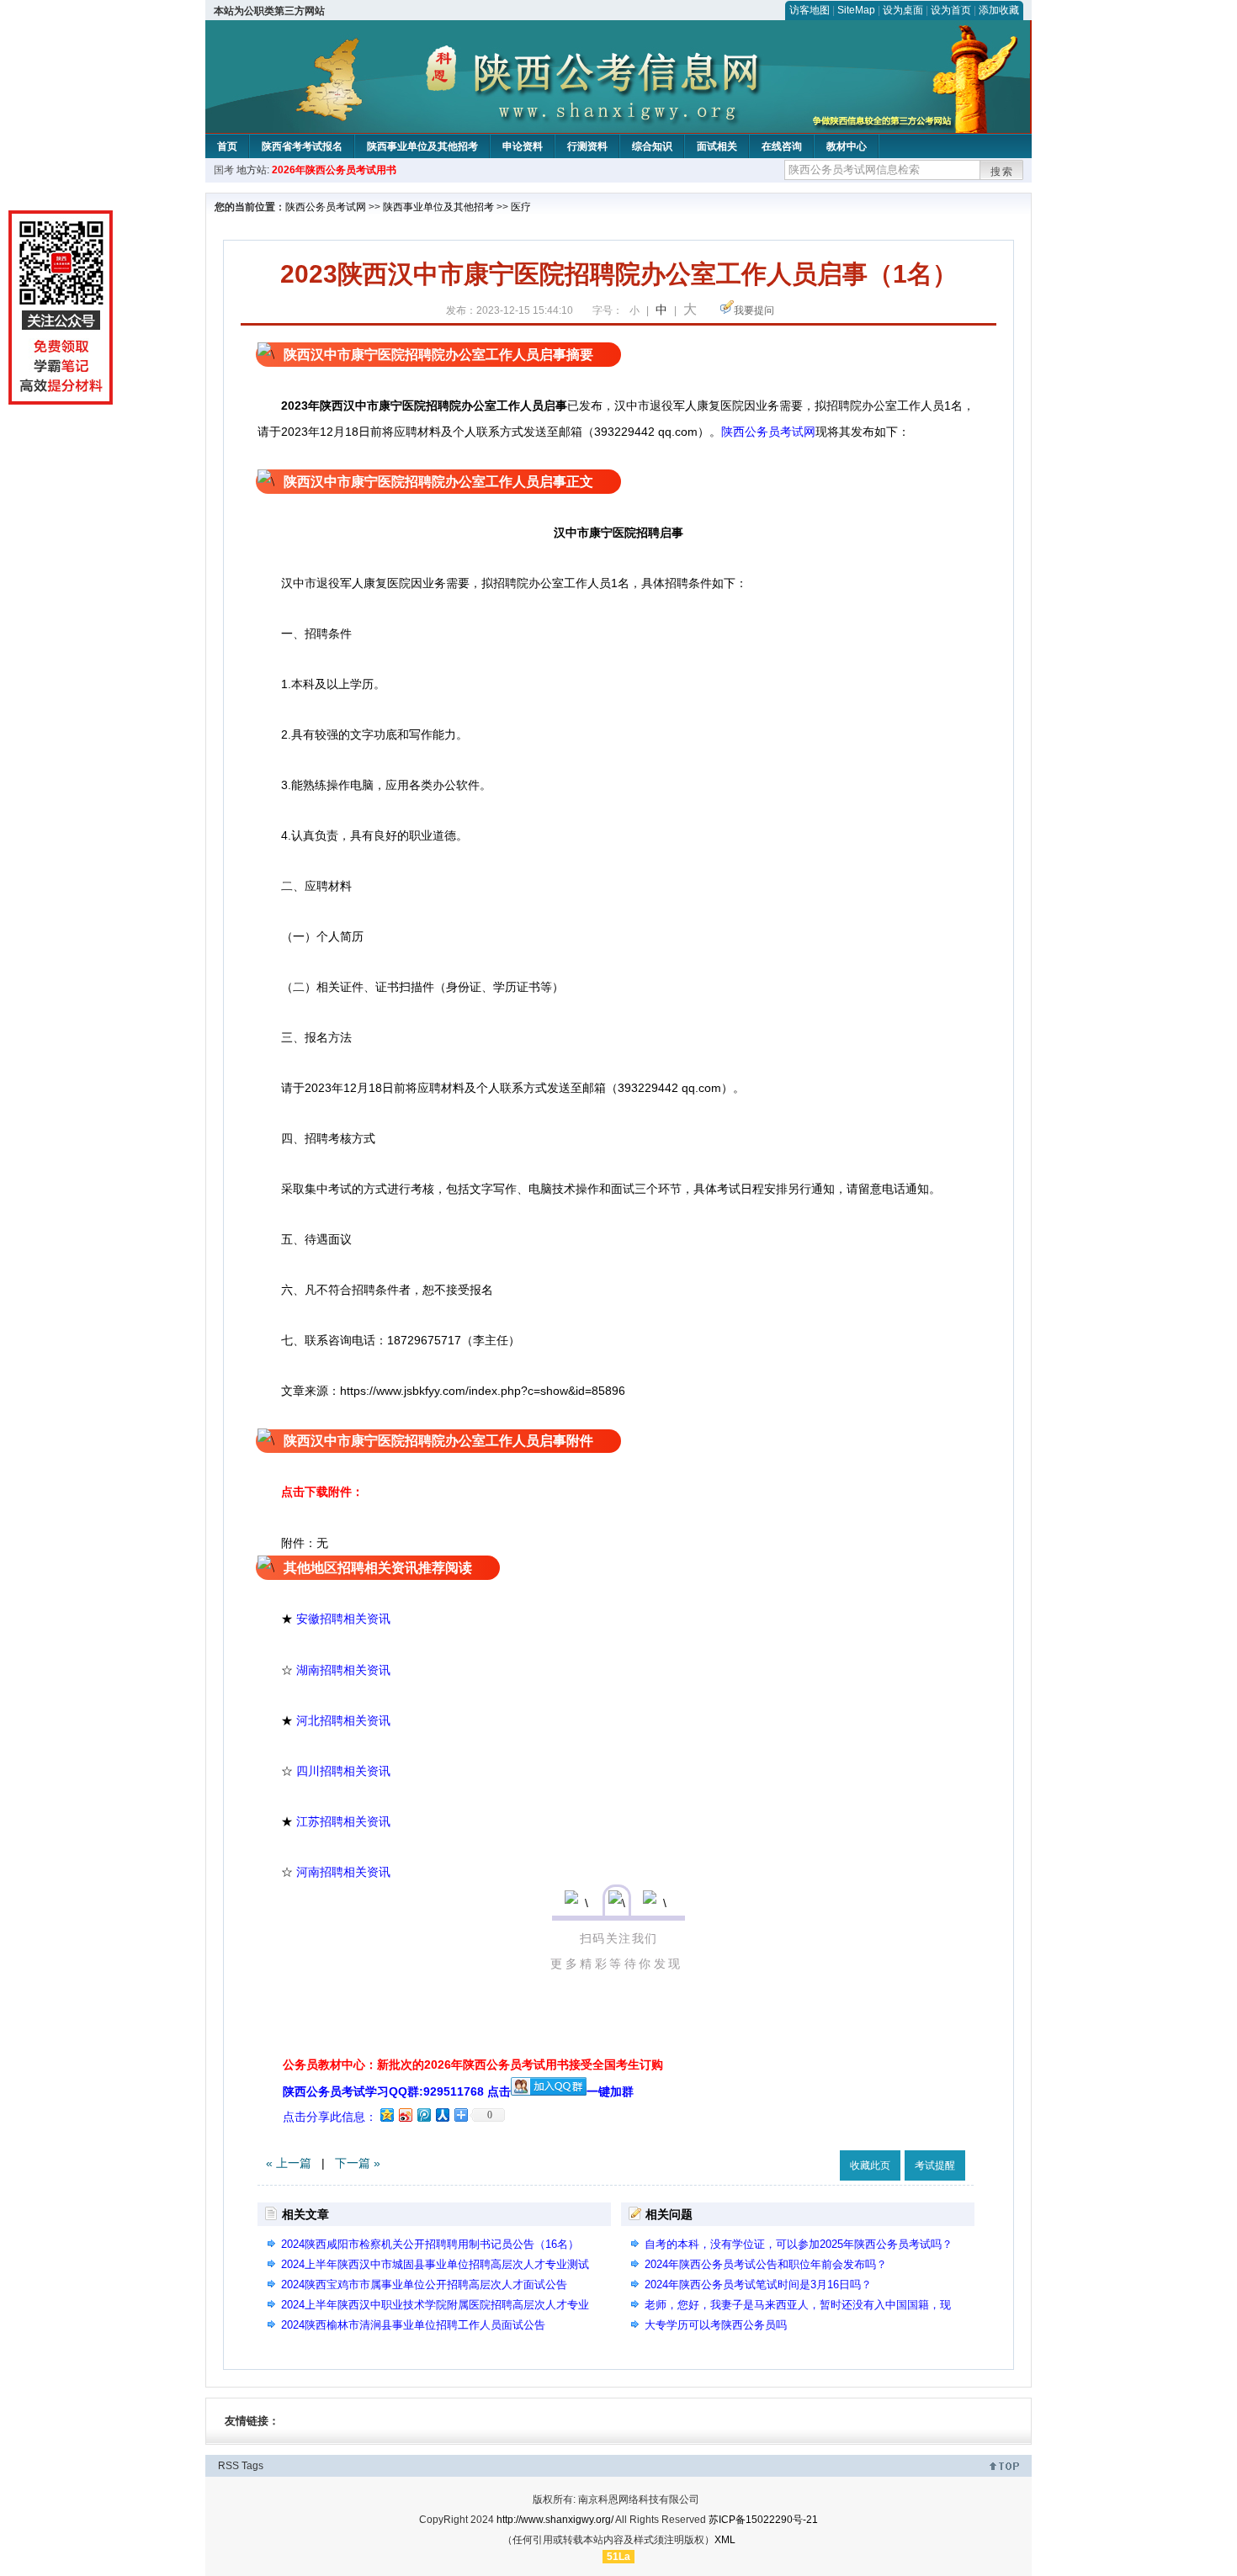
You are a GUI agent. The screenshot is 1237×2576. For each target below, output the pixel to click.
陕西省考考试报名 (302, 146)
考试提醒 (935, 2165)
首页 (227, 146)
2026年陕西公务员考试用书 (334, 170)
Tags (252, 2466)
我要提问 (754, 310)
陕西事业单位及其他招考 (422, 146)
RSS (228, 2466)
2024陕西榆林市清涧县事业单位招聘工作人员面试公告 (419, 2325)
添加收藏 (999, 10)
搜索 (1002, 172)
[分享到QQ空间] (386, 2115)
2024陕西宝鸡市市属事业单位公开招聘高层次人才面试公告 (424, 2284)
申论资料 (523, 146)
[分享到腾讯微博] (423, 2115)
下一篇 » (358, 2163)
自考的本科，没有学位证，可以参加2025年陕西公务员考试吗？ (799, 2244)
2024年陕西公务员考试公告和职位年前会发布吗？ (766, 2264)
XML (725, 2540)
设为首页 (951, 10)
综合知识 (652, 146)
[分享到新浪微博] (405, 2115)
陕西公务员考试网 (326, 207)
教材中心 (847, 146)
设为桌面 (903, 10)
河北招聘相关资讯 (343, 1720)
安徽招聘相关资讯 (343, 1619)
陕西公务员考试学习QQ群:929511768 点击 (397, 2091)
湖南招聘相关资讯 (343, 1670)
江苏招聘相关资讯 (343, 1821)
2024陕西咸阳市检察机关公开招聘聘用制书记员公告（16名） (430, 2244)
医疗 (521, 207)
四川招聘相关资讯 (343, 1771)
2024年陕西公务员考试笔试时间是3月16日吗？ (758, 2284)
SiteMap (856, 10)
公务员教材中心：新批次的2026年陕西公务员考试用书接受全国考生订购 (473, 2065)
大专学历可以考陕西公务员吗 (716, 2325)
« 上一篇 (289, 2163)
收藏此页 (870, 2165)
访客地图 (810, 10)
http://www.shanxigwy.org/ (555, 2520)
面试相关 (717, 146)
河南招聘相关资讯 (343, 1872)
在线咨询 (782, 146)
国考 (224, 170)
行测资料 (587, 146)
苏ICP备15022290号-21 (763, 2520)
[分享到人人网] (442, 2115)
